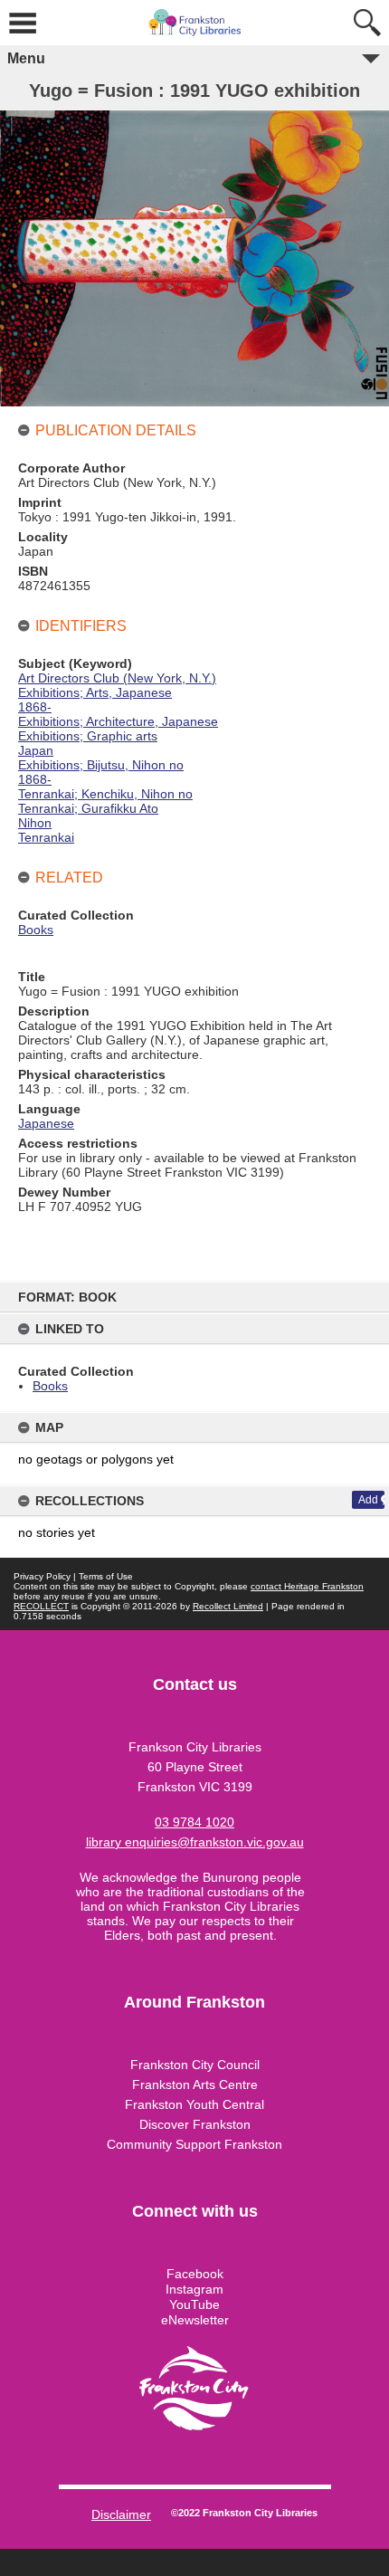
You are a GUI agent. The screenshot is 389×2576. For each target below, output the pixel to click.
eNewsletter (195, 2320)
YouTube (194, 2304)
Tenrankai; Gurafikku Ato (88, 808)
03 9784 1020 (194, 1822)
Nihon (35, 823)
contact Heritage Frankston (307, 1586)
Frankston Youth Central (194, 2104)
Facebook (195, 2274)
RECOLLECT (41, 1606)
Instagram (194, 2289)
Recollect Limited (228, 1606)
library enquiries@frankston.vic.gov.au (195, 1842)
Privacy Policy (42, 1576)
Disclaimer (121, 2514)
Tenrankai (46, 837)
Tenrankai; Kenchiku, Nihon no (105, 794)
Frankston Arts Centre (195, 2085)
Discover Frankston (195, 2124)
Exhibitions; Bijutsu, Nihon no (101, 765)
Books (50, 1386)
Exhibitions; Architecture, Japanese (118, 721)
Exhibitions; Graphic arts (88, 736)
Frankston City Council (195, 2065)
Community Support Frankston (194, 2144)
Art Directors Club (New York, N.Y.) (117, 678)
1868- (35, 707)
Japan (36, 750)
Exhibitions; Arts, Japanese (95, 692)
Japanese (46, 1123)
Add (368, 1500)
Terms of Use (106, 1576)
